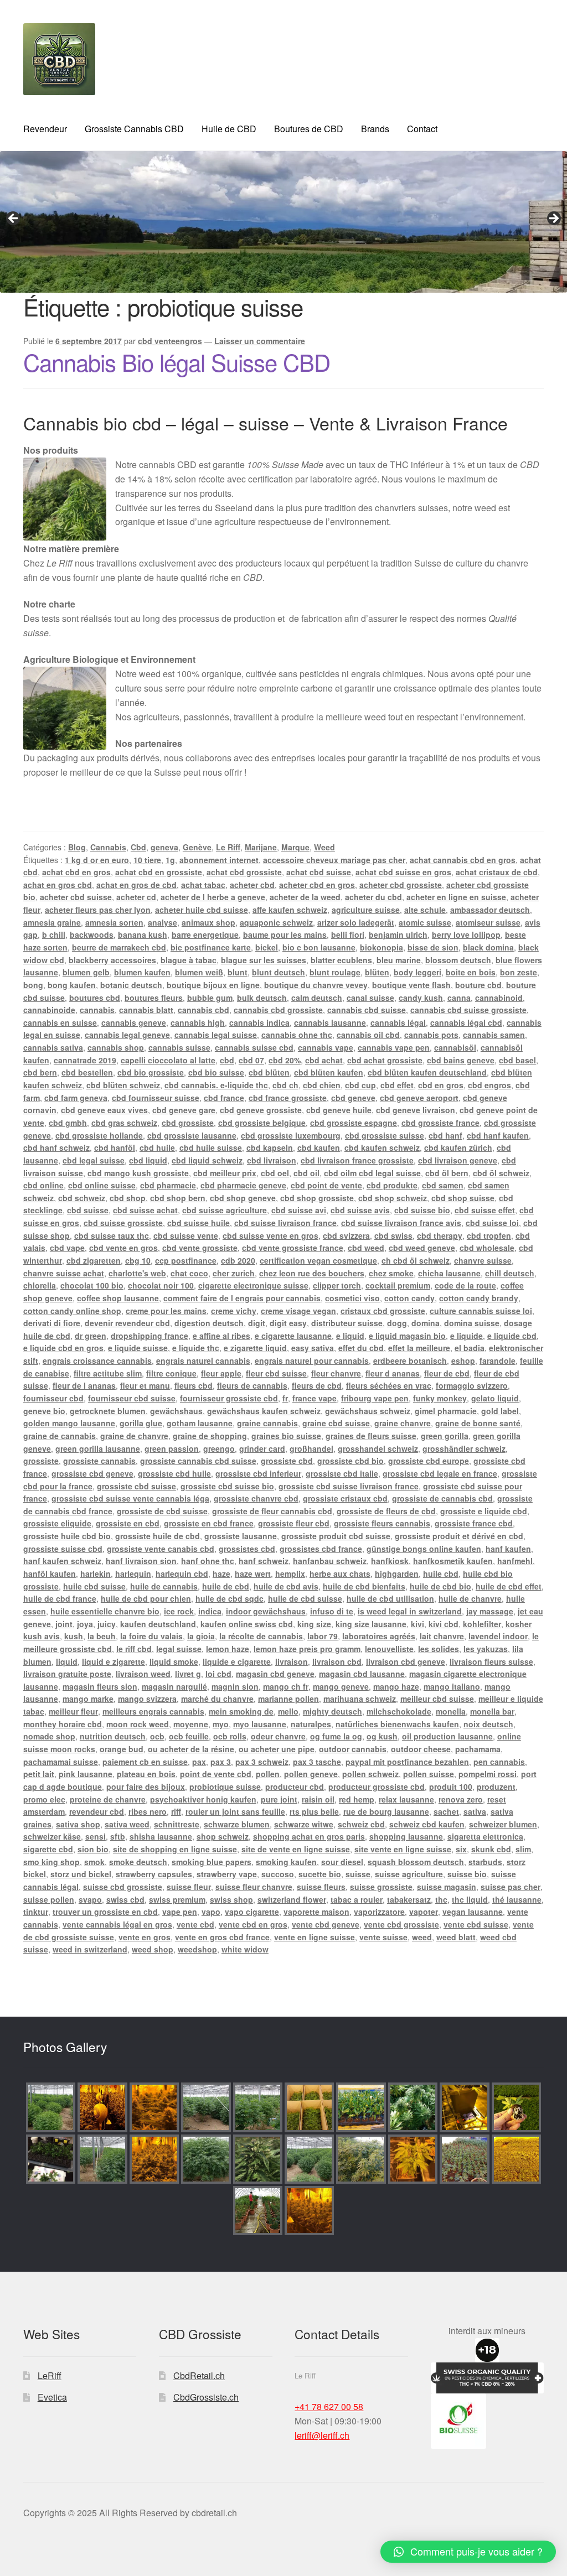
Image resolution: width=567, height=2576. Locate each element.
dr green (91, 1336)
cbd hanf (445, 1135)
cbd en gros (441, 1085)
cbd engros (489, 1085)
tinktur (36, 1912)
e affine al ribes (221, 1336)
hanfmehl (515, 1561)
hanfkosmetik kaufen (453, 1561)
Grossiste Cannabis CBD (134, 129)
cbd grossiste (188, 1123)
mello (288, 1711)
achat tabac (203, 885)
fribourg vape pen (375, 1398)
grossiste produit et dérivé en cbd (459, 1536)
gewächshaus (176, 1411)
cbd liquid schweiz (207, 1160)
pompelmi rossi (488, 1774)
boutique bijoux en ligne (213, 985)
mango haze (396, 1686)
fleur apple (221, 1373)
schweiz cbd (361, 1824)
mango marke (88, 1699)
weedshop (197, 1949)
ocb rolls (230, 1736)
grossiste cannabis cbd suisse (198, 1461)
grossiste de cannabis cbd (442, 1498)
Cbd (138, 847)
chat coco (189, 1273)
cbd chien (322, 1085)
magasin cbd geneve (275, 1674)
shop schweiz (223, 1836)
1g (170, 860)
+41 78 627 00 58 (329, 2406)
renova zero (461, 1799)
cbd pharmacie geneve (243, 1185)
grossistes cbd (247, 1549)
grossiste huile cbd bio (67, 1536)
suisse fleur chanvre (254, 1887)
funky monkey (440, 1398)
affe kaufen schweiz (290, 910)
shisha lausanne (161, 1836)
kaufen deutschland (158, 1624)
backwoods (92, 934)
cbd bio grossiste (151, 1072)
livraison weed (143, 1674)
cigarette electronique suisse (253, 1285)
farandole (498, 1360)
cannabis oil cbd (368, 1035)
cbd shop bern (178, 1198)
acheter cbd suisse (76, 897)
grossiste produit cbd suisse (336, 1536)
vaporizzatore (379, 1912)
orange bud (122, 1749)
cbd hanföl (115, 1147)
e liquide (467, 1336)
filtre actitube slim (108, 1373)
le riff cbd (134, 1649)
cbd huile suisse (211, 1147)
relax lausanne (406, 1799)
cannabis (97, 1010)
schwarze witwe (304, 1824)
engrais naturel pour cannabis (312, 1360)
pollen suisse (429, 1774)
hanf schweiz (264, 1561)
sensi (96, 1836)
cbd (227, 1060)
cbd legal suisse (94, 1160)
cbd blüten (269, 1072)
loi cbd (218, 1674)
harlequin (133, 1573)
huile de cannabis (164, 1586)
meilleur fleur (73, 1711)
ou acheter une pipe (277, 1749)
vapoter (424, 1912)
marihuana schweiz (360, 1699)
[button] (468, 2552)
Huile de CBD (229, 129)
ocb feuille (189, 1736)
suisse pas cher (511, 1887)
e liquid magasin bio (407, 1336)
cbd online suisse (102, 1185)
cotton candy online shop (72, 1311)
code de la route (465, 1285)
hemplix (290, 1573)
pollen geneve (311, 1774)
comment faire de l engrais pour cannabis (242, 1298)
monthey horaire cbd (63, 1724)
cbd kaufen (319, 1147)
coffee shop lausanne (118, 1298)
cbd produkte (392, 1185)
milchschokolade (399, 1711)
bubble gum (210, 998)
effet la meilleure (419, 1348)
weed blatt (456, 1937)
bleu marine (399, 960)
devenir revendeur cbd (127, 1323)
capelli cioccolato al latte (168, 1060)
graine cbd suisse (336, 1423)
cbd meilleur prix (225, 1173)
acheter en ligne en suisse (456, 897)
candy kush (421, 998)
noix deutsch (488, 1724)
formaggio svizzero (472, 1385)
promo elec (44, 1799)
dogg (397, 1323)
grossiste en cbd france (209, 1523)
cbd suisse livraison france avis (401, 1223)
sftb (118, 1836)
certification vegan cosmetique (318, 1260)
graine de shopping (210, 1436)
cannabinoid (499, 998)
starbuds (485, 1862)
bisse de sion (433, 947)
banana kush (143, 934)
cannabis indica (259, 1022)
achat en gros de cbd (136, 885)
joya (85, 1624)
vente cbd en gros (253, 1924)
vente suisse (383, 1937)
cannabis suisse (179, 1047)
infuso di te (332, 1611)
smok (94, 1862)
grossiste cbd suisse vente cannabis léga (130, 1498)
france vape (315, 1398)
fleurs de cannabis (252, 1385)
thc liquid (470, 1899)
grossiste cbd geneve (92, 1473)
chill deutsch (510, 1273)
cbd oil (306, 1173)
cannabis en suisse (60, 1022)
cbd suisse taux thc (112, 1235)
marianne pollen (288, 1699)
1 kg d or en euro (97, 860)
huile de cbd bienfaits (364, 1586)
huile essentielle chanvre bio (105, 1611)
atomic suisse (425, 922)
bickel (267, 947)
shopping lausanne (406, 1836)
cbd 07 (251, 1060)
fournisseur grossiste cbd (229, 1398)
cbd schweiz (82, 1198)
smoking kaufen (286, 1862)
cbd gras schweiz (124, 1123)
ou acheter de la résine (191, 1749)
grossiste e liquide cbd (484, 1511)
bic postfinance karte (211, 947)
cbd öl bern (447, 1173)
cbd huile (157, 1147)
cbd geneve (353, 1098)
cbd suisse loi (492, 1223)
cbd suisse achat (145, 1210)
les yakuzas (486, 1649)
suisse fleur (189, 1887)
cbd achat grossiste (385, 1060)
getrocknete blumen (108, 1411)
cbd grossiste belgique (262, 1123)
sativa (475, 1811)
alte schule (425, 910)
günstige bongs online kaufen (424, 1549)
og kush (382, 1736)
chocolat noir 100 (161, 1285)
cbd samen (443, 1185)
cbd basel (517, 1060)
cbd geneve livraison (416, 1110)
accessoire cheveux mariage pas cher (334, 860)
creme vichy (234, 1311)
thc (441, 1899)
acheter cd (136, 897)
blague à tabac (189, 960)
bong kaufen (72, 985)
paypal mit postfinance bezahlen (407, 1762)
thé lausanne (517, 1899)
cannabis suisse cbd (254, 1047)
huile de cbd (226, 1586)
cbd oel (275, 1173)
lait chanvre (442, 1636)
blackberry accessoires (112, 960)
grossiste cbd (287, 1461)
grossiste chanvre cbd (256, 1498)
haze (221, 1573)
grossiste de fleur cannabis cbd (272, 1511)
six (461, 1849)
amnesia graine (52, 922)
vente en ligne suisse (315, 1937)
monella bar (492, 1711)
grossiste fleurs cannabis (382, 1523)
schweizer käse (52, 1836)
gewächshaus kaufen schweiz (264, 1411)
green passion (172, 1448)
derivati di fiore (52, 1323)
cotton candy (409, 1298)
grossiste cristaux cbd (345, 1498)
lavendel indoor (498, 1636)
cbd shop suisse (463, 1198)
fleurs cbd (194, 1385)
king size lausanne (371, 1624)
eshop (463, 1360)
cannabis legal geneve (127, 1035)
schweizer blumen (503, 1824)
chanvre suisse (483, 1260)
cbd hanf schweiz (56, 1147)
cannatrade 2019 (85, 1060)
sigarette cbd (48, 1849)
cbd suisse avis (360, 1210)
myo (221, 1724)
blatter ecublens (341, 960)
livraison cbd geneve (406, 1661)
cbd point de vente (326, 1185)
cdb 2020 (238, 1260)
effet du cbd (361, 1348)
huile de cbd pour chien (146, 1598)
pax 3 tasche (317, 1762)
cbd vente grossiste (200, 1248)
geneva (164, 847)
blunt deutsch (279, 972)
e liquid (350, 1336)
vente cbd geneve (326, 1924)
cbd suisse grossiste (123, 1223)
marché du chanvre (217, 1699)
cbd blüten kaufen (329, 1072)
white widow (245, 1949)
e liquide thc (196, 1348)
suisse (358, 1874)
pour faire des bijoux (146, 1786)
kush (74, 1636)
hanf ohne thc (208, 1561)
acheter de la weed (305, 897)
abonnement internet (219, 860)
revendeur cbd (97, 1811)
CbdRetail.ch (199, 2375)
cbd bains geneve (461, 1060)
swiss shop (231, 1899)
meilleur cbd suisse (437, 1699)
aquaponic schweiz (276, 922)
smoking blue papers (212, 1862)
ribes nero (148, 1811)
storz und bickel (81, 1874)
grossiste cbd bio (350, 1461)
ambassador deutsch (490, 910)
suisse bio (467, 1874)
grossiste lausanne (241, 1536)
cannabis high (198, 1022)
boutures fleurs (154, 998)
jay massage (490, 1611)
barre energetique (205, 934)
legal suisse (179, 1649)
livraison (292, 1661)
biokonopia (382, 947)
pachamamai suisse (61, 1762)
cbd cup (360, 1085)
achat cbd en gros (76, 872)
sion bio (93, 1849)
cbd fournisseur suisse (156, 1098)
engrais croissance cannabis (97, 1360)
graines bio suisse (286, 1436)
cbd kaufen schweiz (382, 1147)
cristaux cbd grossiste (383, 1311)
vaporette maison (316, 1912)
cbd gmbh (68, 1123)
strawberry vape (227, 1874)
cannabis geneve (134, 1022)
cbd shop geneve (243, 1198)
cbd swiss (393, 1235)
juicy (107, 1624)
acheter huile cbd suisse (202, 910)
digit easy (288, 1323)
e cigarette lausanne (293, 1336)
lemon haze (228, 1649)
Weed (324, 847)
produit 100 (451, 1786)
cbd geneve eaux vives (104, 1110)
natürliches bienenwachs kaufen (397, 1724)
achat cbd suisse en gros (403, 872)
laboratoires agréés (379, 1636)
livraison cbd (337, 1661)
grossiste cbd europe (429, 1461)
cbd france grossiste (288, 1098)
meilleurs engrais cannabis (153, 1711)
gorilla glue (141, 1423)
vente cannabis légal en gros (117, 1924)
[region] (283, 222)
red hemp (357, 1799)
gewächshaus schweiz (368, 1411)
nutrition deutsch (113, 1736)
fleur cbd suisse (276, 1373)
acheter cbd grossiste (401, 885)
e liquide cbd (512, 1336)
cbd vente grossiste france (293, 1248)
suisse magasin (447, 1887)
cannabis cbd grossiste (278, 1010)
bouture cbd (478, 985)
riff (176, 1811)
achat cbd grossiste (244, 872)
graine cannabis (267, 1423)
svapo (90, 1899)
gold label (500, 1411)
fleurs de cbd (317, 1385)
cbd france (224, 1098)
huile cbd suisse (94, 1586)
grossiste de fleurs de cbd (386, 1511)
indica (210, 1611)
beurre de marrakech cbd (119, 947)
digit (257, 1323)
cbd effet (397, 1085)
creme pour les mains (166, 1311)
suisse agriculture (409, 1874)
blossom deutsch (458, 960)
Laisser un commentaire (260, 341)
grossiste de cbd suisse (162, 1511)
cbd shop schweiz (393, 1198)
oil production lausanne (447, 1736)
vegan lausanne (473, 1912)
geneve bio (44, 1411)
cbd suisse (88, 1210)
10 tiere (147, 860)
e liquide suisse (138, 1348)
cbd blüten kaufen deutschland (427, 1072)
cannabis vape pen (394, 1047)
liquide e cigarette (237, 1661)
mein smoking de (241, 1711)
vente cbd (195, 1924)
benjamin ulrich (398, 934)
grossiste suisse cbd (63, 1549)
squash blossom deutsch (416, 1862)
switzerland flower (292, 1899)
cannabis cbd (203, 1010)
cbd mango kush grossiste (138, 1173)
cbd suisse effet (485, 1210)
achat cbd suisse (319, 872)
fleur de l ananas (84, 1385)
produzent (496, 1786)
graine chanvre (403, 1423)
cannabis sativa (53, 1047)
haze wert (253, 1573)
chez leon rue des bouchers (312, 1273)
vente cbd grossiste (401, 1924)
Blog (77, 847)
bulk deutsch (262, 998)
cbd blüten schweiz (123, 1085)
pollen (268, 1774)
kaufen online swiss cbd (247, 1624)
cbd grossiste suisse (385, 1135)
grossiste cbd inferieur (258, 1473)
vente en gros (145, 1937)
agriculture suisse (366, 910)
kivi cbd (444, 1624)
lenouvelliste (389, 1649)
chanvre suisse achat (64, 1273)
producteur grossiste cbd (377, 1786)
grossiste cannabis (99, 1461)
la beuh (102, 1636)
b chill (54, 934)
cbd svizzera (346, 1235)
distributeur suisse (347, 1323)
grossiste (41, 1461)
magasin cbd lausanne (362, 1674)
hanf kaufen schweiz (62, 1561)
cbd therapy (440, 1235)
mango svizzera (147, 1699)
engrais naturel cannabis (203, 1360)
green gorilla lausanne (98, 1448)
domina (426, 1323)
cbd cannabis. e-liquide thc (216, 1085)
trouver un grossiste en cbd (105, 1912)
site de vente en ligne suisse (296, 1849)
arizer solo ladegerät (356, 922)
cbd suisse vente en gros (270, 1235)
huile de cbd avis (286, 1586)
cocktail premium (398, 1285)
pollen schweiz (370, 1774)
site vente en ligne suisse (403, 1849)
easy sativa (313, 1348)
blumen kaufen (142, 972)
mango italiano (452, 1686)
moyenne (191, 1724)
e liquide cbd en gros (63, 1348)
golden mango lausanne (69, 1423)
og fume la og (336, 1736)
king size (314, 1624)
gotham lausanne (200, 1423)
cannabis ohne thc (297, 1035)
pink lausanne (86, 1774)
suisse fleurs (321, 1887)
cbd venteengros (170, 341)
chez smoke (391, 1273)
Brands (375, 129)
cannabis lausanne (330, 1022)
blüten (377, 972)
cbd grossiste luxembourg (291, 1135)
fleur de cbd (447, 1373)
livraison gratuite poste (67, 1674)
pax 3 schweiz (262, 1762)
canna (459, 998)
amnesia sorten (114, 922)
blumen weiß (199, 972)
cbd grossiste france (440, 1123)
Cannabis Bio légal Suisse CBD (177, 362)
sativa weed (127, 1824)
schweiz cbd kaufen (427, 1824)
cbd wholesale (487, 1248)
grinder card (262, 1448)
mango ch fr (286, 1686)
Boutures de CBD (309, 129)
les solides (439, 1649)
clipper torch (337, 1285)
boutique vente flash (411, 985)
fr (285, 1398)
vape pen (180, 1912)
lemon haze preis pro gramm (307, 1649)
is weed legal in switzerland (410, 1611)
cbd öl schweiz (501, 1173)
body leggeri (417, 972)
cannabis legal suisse (216, 1035)
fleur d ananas (393, 1373)
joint (64, 1624)
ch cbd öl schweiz (416, 1260)
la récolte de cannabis (261, 1636)
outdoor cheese (421, 1749)
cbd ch (285, 1085)
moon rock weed (138, 1724)
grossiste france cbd (474, 1523)
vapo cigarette (252, 1912)
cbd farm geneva (76, 1098)
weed (422, 1937)
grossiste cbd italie (342, 1473)
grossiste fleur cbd (294, 1523)
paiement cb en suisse (145, 1762)
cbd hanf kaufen (498, 1135)
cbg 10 (138, 1260)
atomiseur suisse (488, 922)
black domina (488, 947)
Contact (422, 129)
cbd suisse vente (186, 1235)
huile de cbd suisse (305, 1598)
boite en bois (471, 972)
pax (199, 1762)
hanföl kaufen (50, 1573)
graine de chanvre (134, 1436)
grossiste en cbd (128, 1523)
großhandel (311, 1448)
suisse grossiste (381, 1887)
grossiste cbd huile (174, 1473)
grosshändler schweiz (464, 1448)
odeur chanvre (278, 1736)
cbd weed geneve (422, 1248)
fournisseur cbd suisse (132, 1398)
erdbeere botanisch (410, 1360)
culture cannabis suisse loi (481, 1311)
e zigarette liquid (255, 1348)
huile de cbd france (60, 1598)
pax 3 (221, 1762)
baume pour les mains (285, 934)
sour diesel (342, 1862)
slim (523, 1849)
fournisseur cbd (53, 1398)
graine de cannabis (60, 1436)
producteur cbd (295, 1786)
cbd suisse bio (422, 1210)
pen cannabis (499, 1762)
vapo (211, 1912)
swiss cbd (125, 1899)
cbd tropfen (489, 1235)
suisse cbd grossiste (123, 1887)
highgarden (397, 1573)
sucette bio (320, 1874)
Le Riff (228, 847)
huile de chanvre (470, 1598)
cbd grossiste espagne (354, 1123)
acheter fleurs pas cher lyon (98, 910)
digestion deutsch (209, 1323)
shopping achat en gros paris (309, 1836)
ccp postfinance (186, 1260)
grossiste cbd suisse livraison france (349, 1486)
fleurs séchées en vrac (389, 1385)
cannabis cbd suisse (367, 1010)
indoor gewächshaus (266, 1611)
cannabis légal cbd (466, 1022)
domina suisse (472, 1323)
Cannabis (108, 847)
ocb (157, 1736)
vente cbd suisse (476, 1924)
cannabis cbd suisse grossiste (468, 1010)
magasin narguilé (174, 1686)
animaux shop (208, 922)
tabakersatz (409, 1899)
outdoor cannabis (353, 1749)
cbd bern (40, 1072)
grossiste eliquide (57, 1523)
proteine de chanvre (108, 1799)
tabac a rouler (357, 1899)
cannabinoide (49, 1010)
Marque (295, 847)
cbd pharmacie (168, 1185)
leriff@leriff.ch (322, 2435)
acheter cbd (252, 885)
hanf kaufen (508, 1549)
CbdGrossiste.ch (206, 2397)
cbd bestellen (87, 1072)
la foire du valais (151, 1636)
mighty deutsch (333, 1711)
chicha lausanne (449, 1273)
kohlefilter (482, 1624)
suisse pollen (49, 1899)
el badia (470, 1348)
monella (451, 1711)
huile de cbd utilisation (390, 1598)
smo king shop (51, 1862)
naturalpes (311, 1724)
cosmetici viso (352, 1298)
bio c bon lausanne (319, 947)
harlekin (96, 1573)
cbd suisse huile (199, 1223)
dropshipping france (150, 1336)
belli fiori (348, 934)
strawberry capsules (154, 1874)
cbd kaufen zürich (458, 1147)
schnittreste (177, 1824)
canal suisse (370, 998)
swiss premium (177, 1899)
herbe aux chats (340, 1573)
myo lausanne (260, 1724)
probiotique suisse (225, 1786)
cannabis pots (431, 1035)
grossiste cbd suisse (136, 1486)
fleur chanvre (336, 1373)
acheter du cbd (373, 897)
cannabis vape (326, 1047)
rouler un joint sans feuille (235, 1811)
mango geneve (341, 1686)
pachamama (478, 1749)
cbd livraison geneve (458, 1160)
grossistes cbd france (321, 1549)
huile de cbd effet (509, 1586)
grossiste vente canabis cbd (161, 1549)
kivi (417, 1624)
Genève (197, 847)
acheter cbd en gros (317, 885)
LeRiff (50, 2375)
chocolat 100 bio (92, 1285)
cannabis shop (116, 1047)
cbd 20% (285, 1060)
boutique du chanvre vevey (316, 985)
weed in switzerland (90, 1949)
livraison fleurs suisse (491, 1661)
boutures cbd (95, 998)
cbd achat (324, 1060)
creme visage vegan (298, 1311)
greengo (219, 1448)
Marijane (261, 847)
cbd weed (366, 1248)
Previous (14, 219)
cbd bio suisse (216, 1072)
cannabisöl (455, 1047)
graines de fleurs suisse (371, 1436)
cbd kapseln (270, 1147)
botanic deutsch (131, 985)
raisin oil (318, 1799)
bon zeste (519, 972)
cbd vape (67, 1248)
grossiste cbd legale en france (440, 1473)
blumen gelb (86, 972)
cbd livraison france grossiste (357, 1160)
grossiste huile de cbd (158, 1536)
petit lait (39, 1774)
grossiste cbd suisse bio (227, 1486)
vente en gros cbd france (222, 1937)
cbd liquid (148, 1160)
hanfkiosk (390, 1561)
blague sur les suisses (264, 960)
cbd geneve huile (339, 1110)
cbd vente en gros (123, 1248)
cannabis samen (494, 1035)
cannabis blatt (146, 1010)
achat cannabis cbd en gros (463, 860)
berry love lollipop (466, 934)
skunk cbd (491, 1849)
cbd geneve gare (184, 1110)
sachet (446, 1811)
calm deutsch (317, 998)
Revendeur (45, 129)
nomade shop (49, 1736)
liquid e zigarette (114, 1661)
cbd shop (128, 1198)
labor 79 (323, 1636)
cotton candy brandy (479, 1298)
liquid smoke (174, 1661)
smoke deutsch (138, 1862)
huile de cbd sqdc (230, 1598)
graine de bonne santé (478, 1423)
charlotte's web (137, 1273)
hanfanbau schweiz (330, 1561)
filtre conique (171, 1373)
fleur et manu (145, 1385)
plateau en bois (146, 1774)
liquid (67, 1661)
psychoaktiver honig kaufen (203, 1799)
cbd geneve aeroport (419, 1098)
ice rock (179, 1611)
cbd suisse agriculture (225, 1210)
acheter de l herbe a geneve (213, 897)
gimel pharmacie (446, 1411)
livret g (188, 1674)
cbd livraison (272, 1160)
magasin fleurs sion (100, 1686)
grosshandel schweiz (378, 1448)
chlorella (40, 1285)
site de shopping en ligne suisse (175, 1849)
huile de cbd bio (440, 1586)
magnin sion (235, 1686)
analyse (163, 922)
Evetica (52, 2397)
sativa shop (78, 1824)
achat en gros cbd (58, 885)
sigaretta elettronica (485, 1836)
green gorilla (445, 1436)
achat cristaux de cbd (497, 872)
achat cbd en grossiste (159, 872)
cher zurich (234, 1273)
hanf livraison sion (141, 1561)
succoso (278, 1874)
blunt (238, 972)
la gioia (201, 1636)
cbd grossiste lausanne (192, 1135)
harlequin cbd (182, 1573)
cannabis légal (398, 1022)
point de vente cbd (216, 1774)
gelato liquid (495, 1398)
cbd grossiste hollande (99, 1135)
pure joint (279, 1799)
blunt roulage (335, 972)
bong (33, 985)
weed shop (153, 1949)
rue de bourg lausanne (386, 1811)
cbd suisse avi (299, 1210)
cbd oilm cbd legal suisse (372, 1173)
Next (553, 219)
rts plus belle (314, 1811)
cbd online (43, 1185)
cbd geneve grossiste (261, 1110)
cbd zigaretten (94, 1260)
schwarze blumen (237, 1824)
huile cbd (441, 1573)
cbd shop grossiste (317, 1198)
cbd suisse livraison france (285, 1223)
